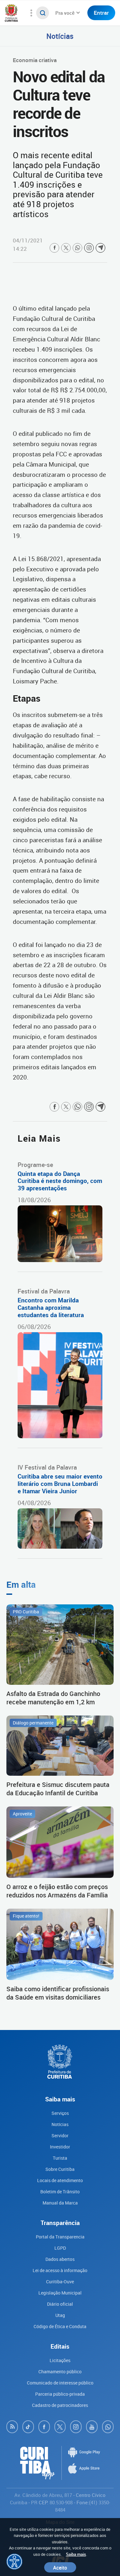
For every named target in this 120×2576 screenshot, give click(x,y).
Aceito (60, 2567)
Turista (60, 2158)
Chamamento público (60, 2372)
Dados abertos (60, 2259)
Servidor (60, 2136)
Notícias (60, 36)
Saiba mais (76, 2554)
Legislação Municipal (60, 2293)
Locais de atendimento (60, 2180)
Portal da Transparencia (60, 2237)
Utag (60, 2315)
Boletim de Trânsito (60, 2192)
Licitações (60, 2360)
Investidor (60, 2147)
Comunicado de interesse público (60, 2383)
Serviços (60, 2113)
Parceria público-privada (60, 2394)
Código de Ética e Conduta (60, 2326)
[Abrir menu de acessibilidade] (14, 2562)
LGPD (60, 2248)
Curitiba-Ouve (60, 2282)
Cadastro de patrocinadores (60, 2405)
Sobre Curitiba (60, 2169)
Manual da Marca (60, 2203)
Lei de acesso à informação (60, 2270)
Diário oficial (60, 2304)
